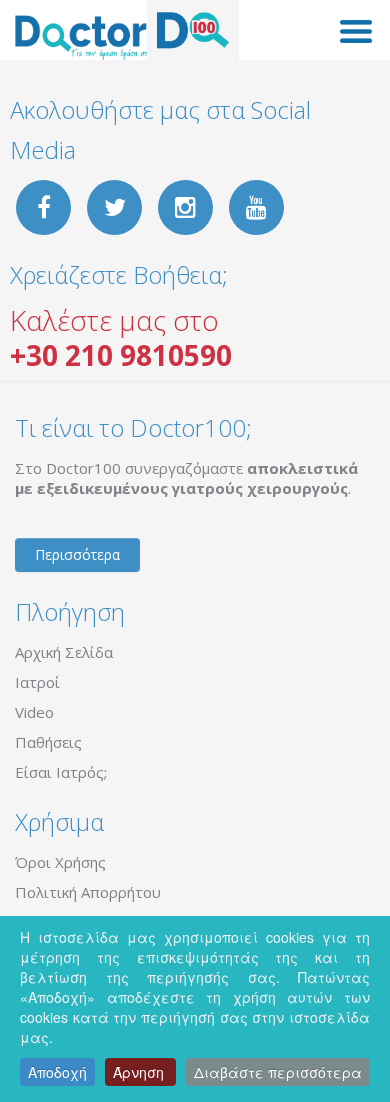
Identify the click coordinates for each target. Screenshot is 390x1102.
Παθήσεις (48, 742)
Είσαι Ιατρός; (61, 772)
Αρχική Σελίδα (64, 652)
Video (34, 712)
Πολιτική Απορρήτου (88, 892)
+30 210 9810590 (121, 355)
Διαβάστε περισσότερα (278, 1072)
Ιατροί (37, 682)
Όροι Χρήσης (60, 862)
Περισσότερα (77, 554)
